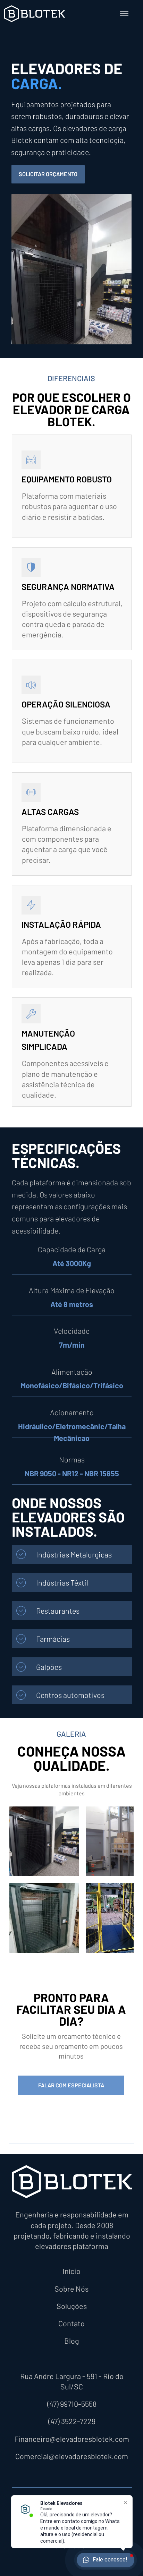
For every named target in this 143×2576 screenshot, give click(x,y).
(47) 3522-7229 (72, 2421)
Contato (71, 2323)
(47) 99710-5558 (72, 2404)
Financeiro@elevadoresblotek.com (72, 2439)
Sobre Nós (71, 2289)
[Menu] (124, 14)
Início (71, 2271)
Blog (72, 2341)
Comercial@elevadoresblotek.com (72, 2456)
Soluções (72, 2306)
